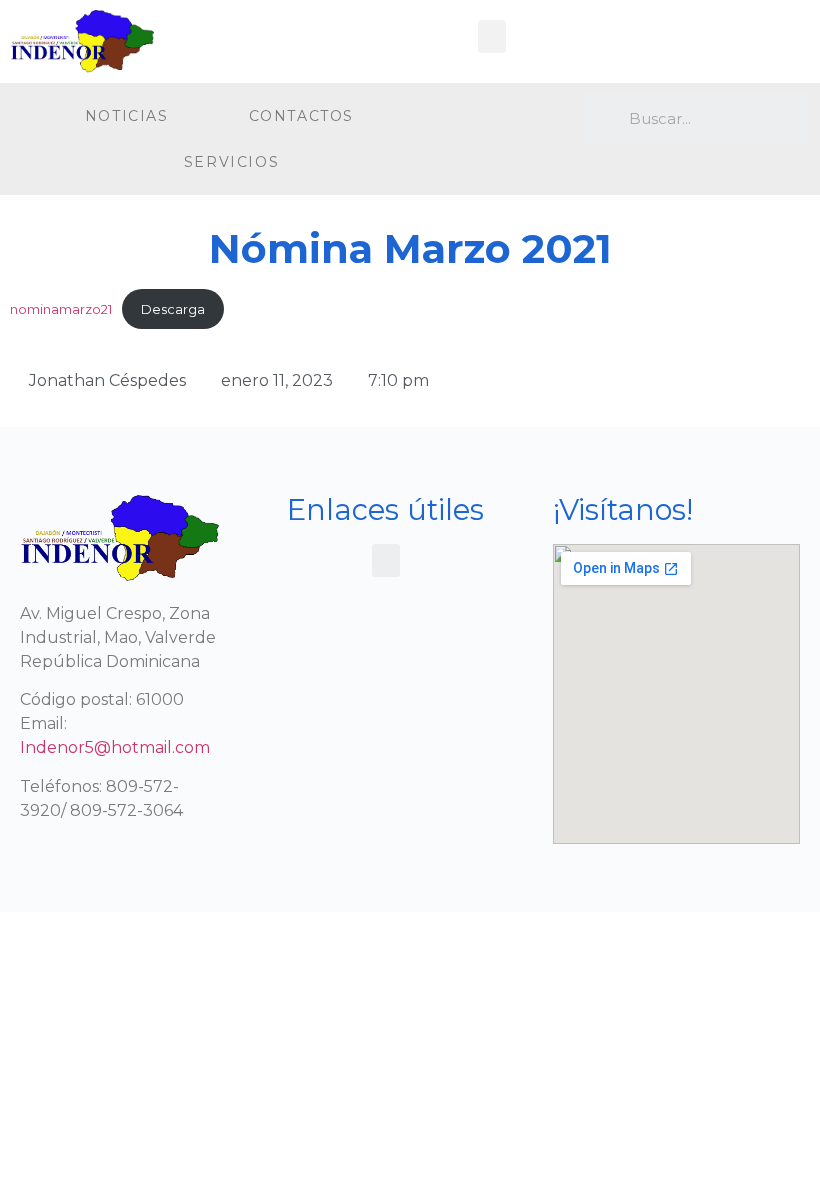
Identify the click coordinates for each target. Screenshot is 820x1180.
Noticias (127, 116)
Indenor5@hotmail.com (115, 747)
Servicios (231, 162)
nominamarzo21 (61, 309)
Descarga (173, 309)
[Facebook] (480, 119)
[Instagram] (521, 119)
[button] (492, 36)
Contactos (301, 116)
